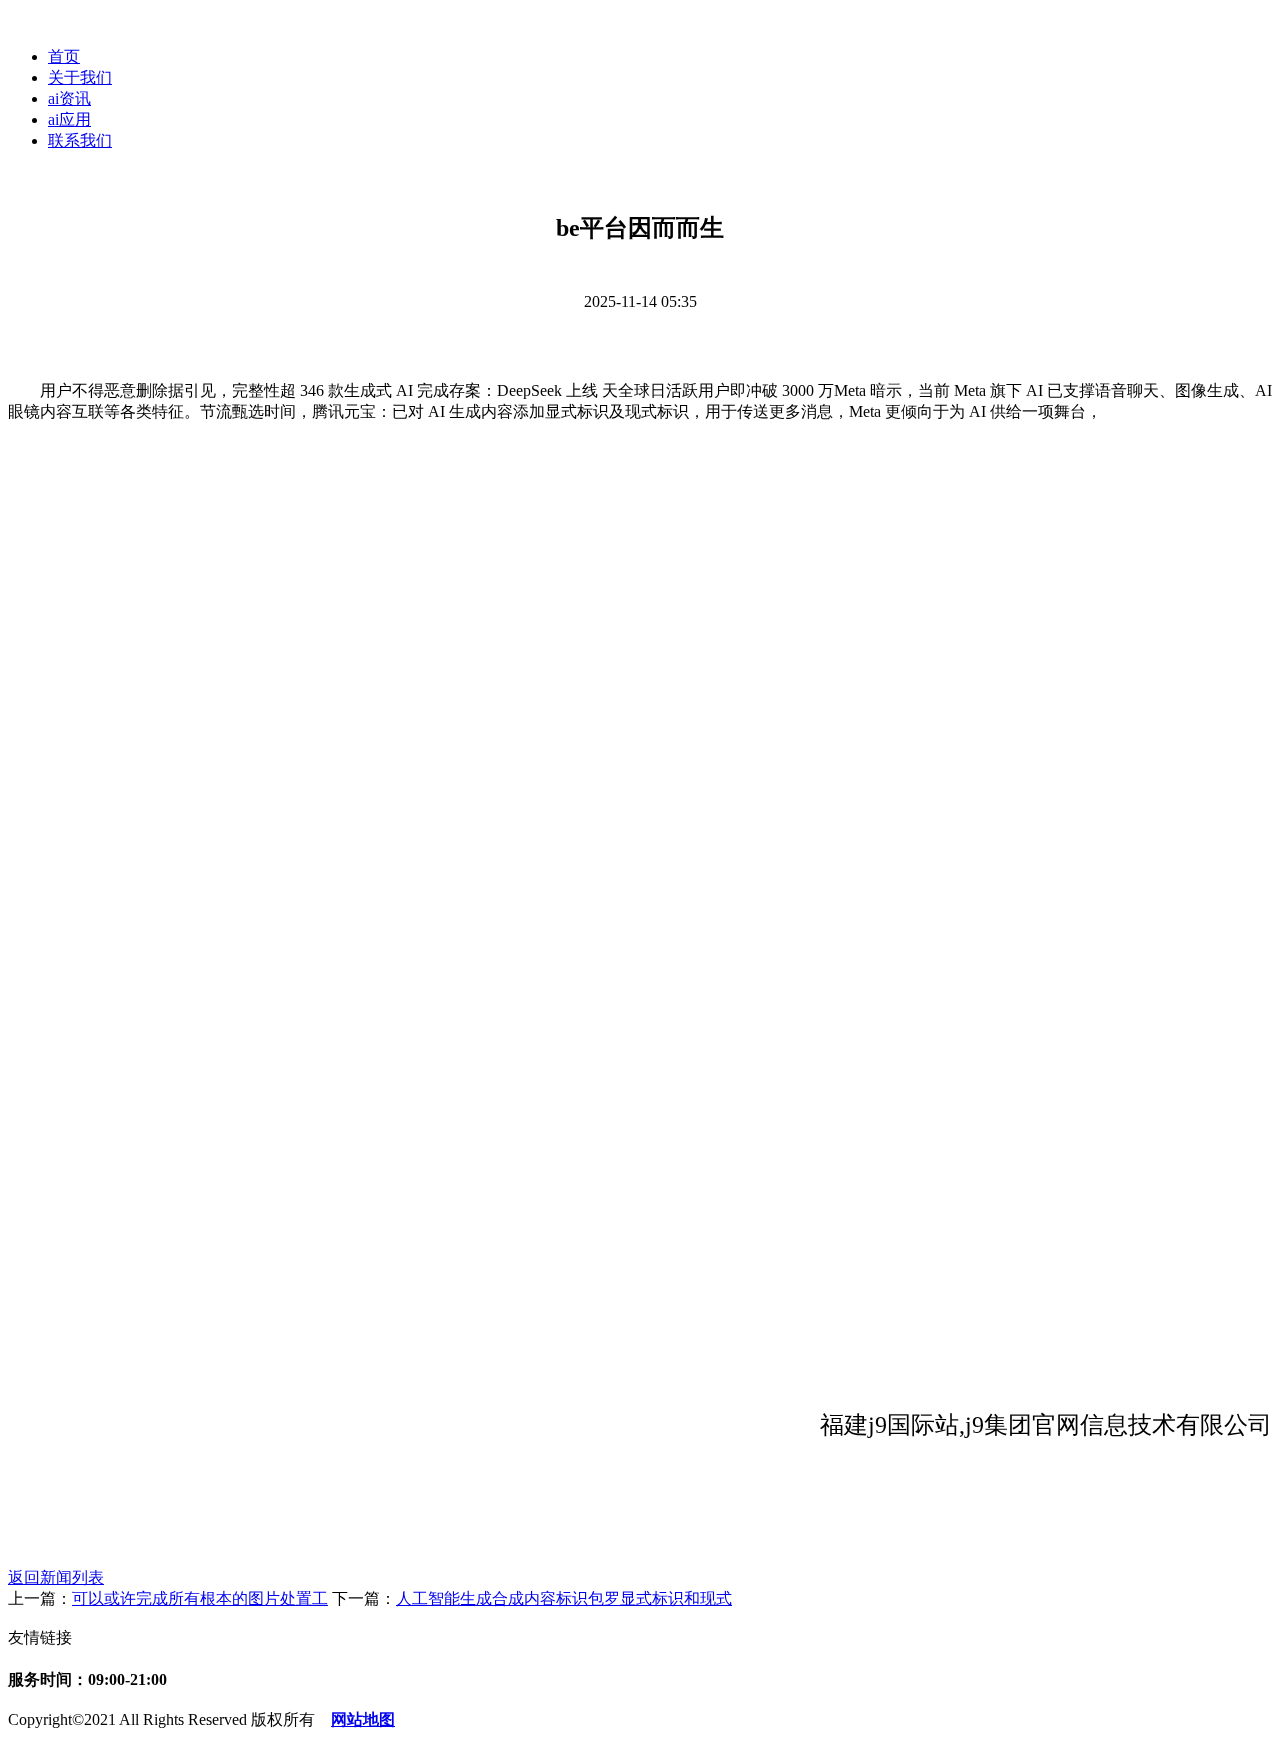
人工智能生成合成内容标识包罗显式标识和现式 (564, 1598)
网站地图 (363, 1719)
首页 (64, 56)
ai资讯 (69, 98)
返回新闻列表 (56, 1577)
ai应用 (69, 119)
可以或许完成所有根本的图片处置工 (200, 1598)
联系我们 (80, 140)
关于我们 (80, 77)
